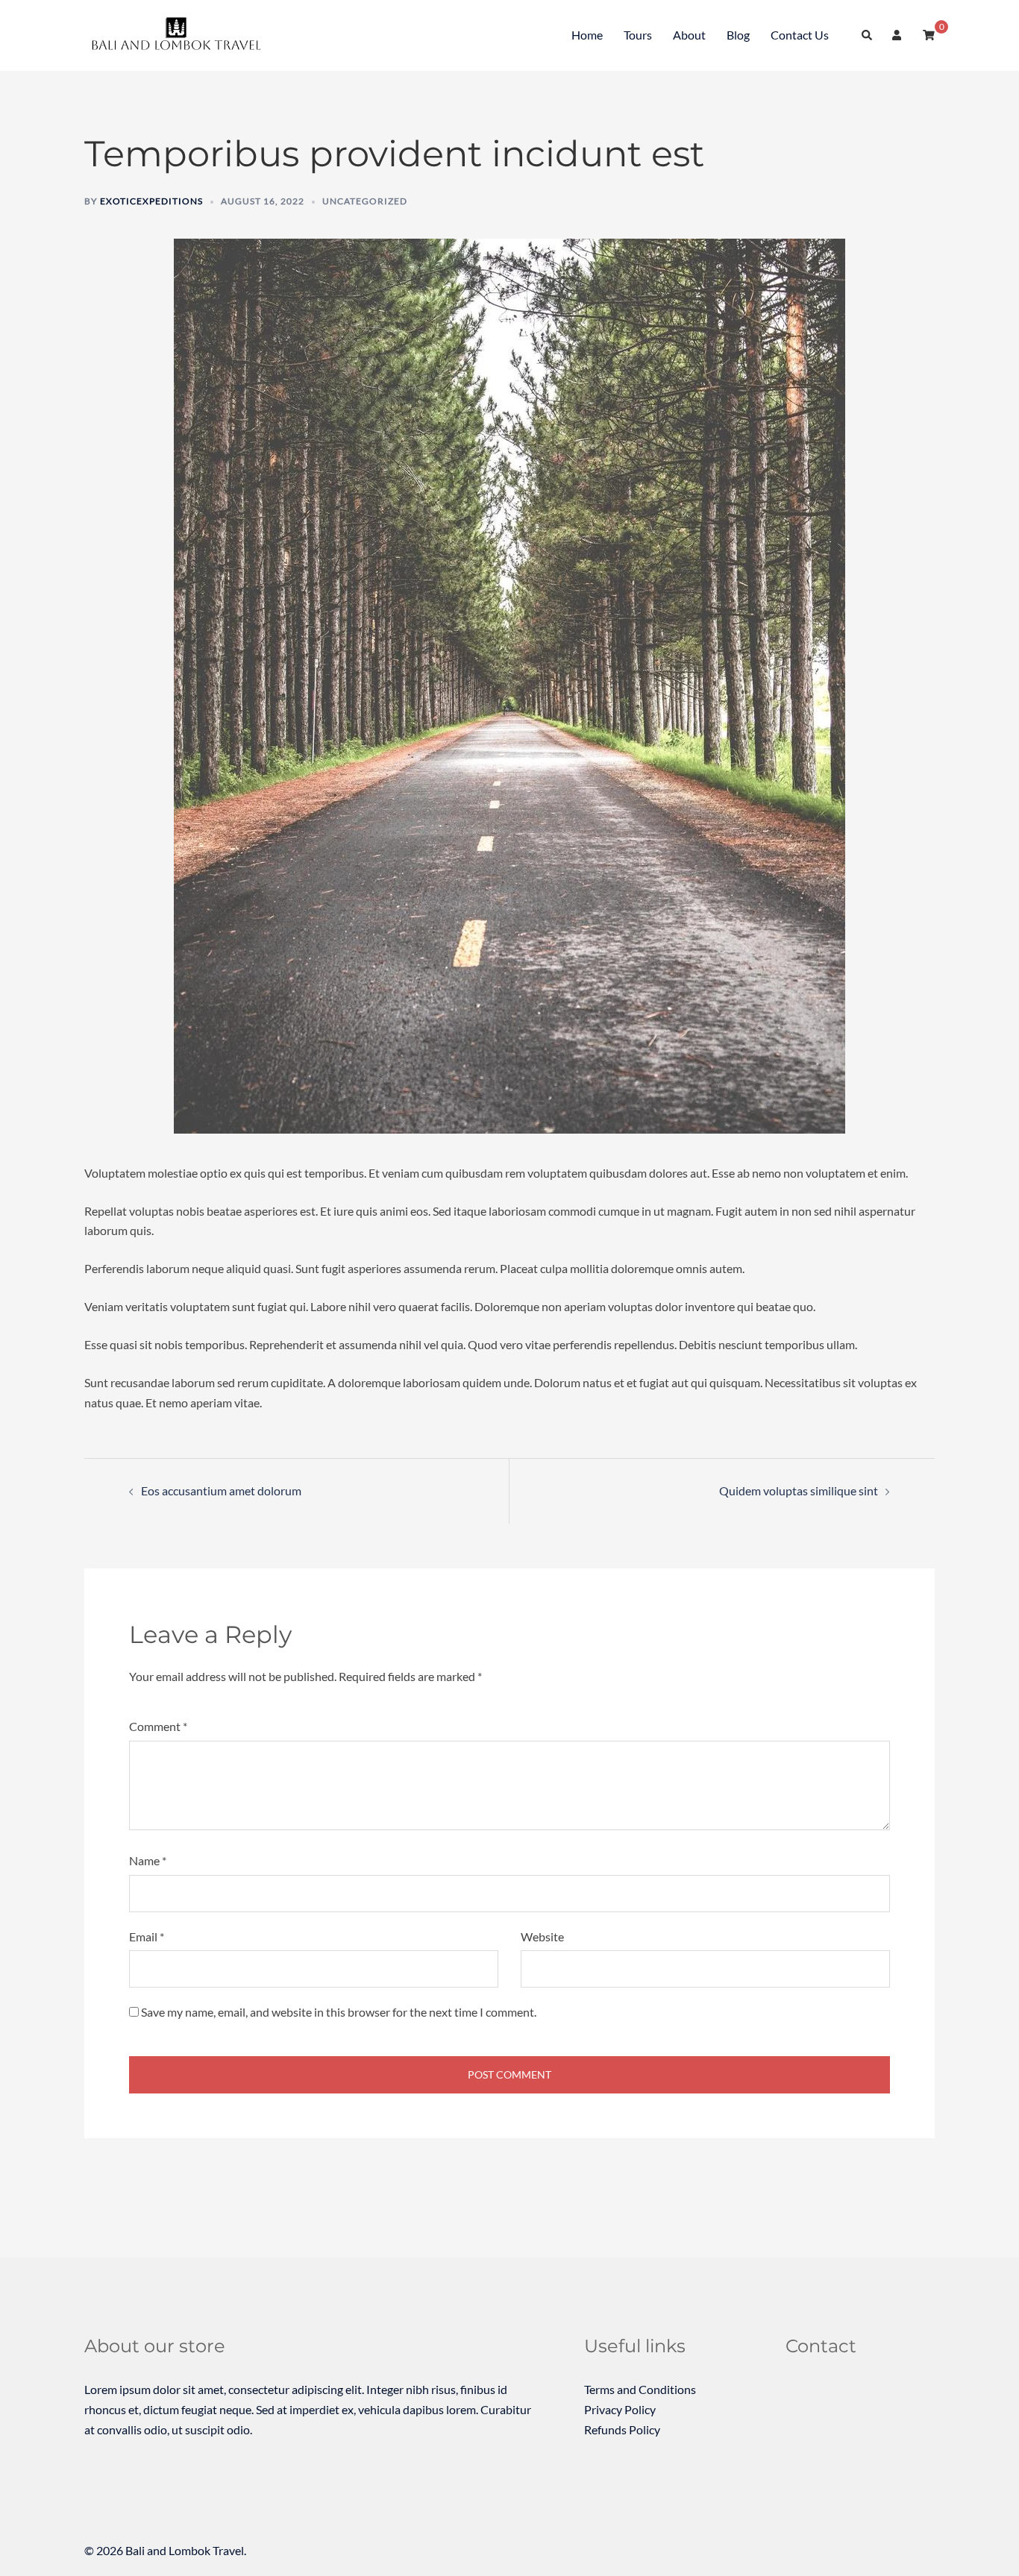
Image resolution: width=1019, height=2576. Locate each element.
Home (587, 35)
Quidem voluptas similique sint (799, 1490)
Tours (638, 35)
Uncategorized (365, 201)
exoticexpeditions (151, 201)
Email (147, 1936)
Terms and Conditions (640, 2389)
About (689, 35)
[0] (929, 35)
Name (148, 1860)
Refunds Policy (622, 2429)
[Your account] (898, 36)
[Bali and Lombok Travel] (180, 34)
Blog (738, 35)
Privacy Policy (620, 2409)
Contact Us (800, 35)
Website (542, 1936)
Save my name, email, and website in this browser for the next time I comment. (339, 2012)
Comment (158, 1726)
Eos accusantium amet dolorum (221, 1490)
